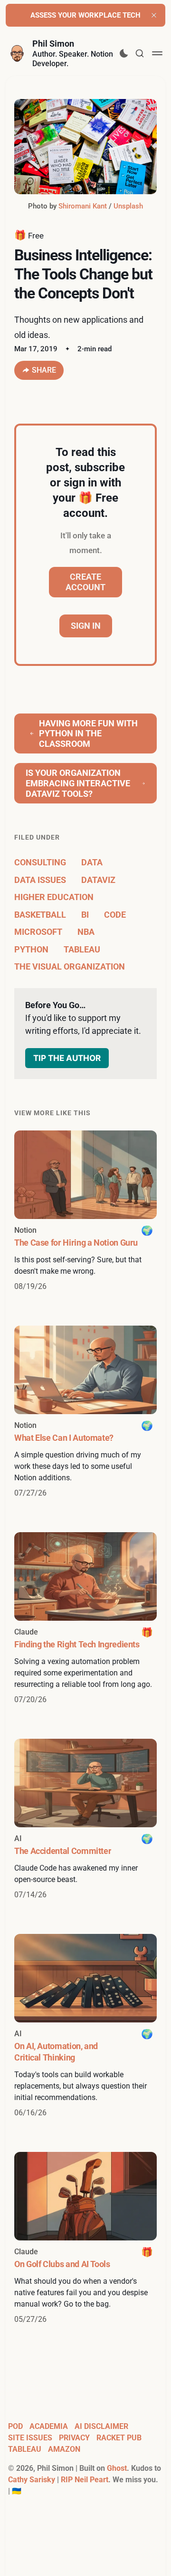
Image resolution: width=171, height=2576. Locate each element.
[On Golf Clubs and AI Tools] (85, 2239)
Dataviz (98, 880)
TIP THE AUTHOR (67, 1058)
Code (115, 915)
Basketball (40, 915)
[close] (154, 15)
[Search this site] (140, 53)
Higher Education (54, 897)
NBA (86, 932)
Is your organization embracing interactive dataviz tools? (78, 783)
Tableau (82, 949)
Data (92, 862)
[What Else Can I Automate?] (85, 1412)
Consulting (40, 862)
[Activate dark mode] (124, 53)
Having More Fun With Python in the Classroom (88, 733)
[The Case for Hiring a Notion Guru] (85, 1211)
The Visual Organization (70, 966)
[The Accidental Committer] (85, 1820)
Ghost (117, 2468)
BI (85, 915)
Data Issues (40, 880)
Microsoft (38, 932)
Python (31, 949)
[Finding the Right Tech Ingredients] (85, 1619)
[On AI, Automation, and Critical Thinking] (85, 2026)
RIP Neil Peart (85, 2480)
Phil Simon (53, 44)
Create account (85, 582)
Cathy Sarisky (32, 2480)
